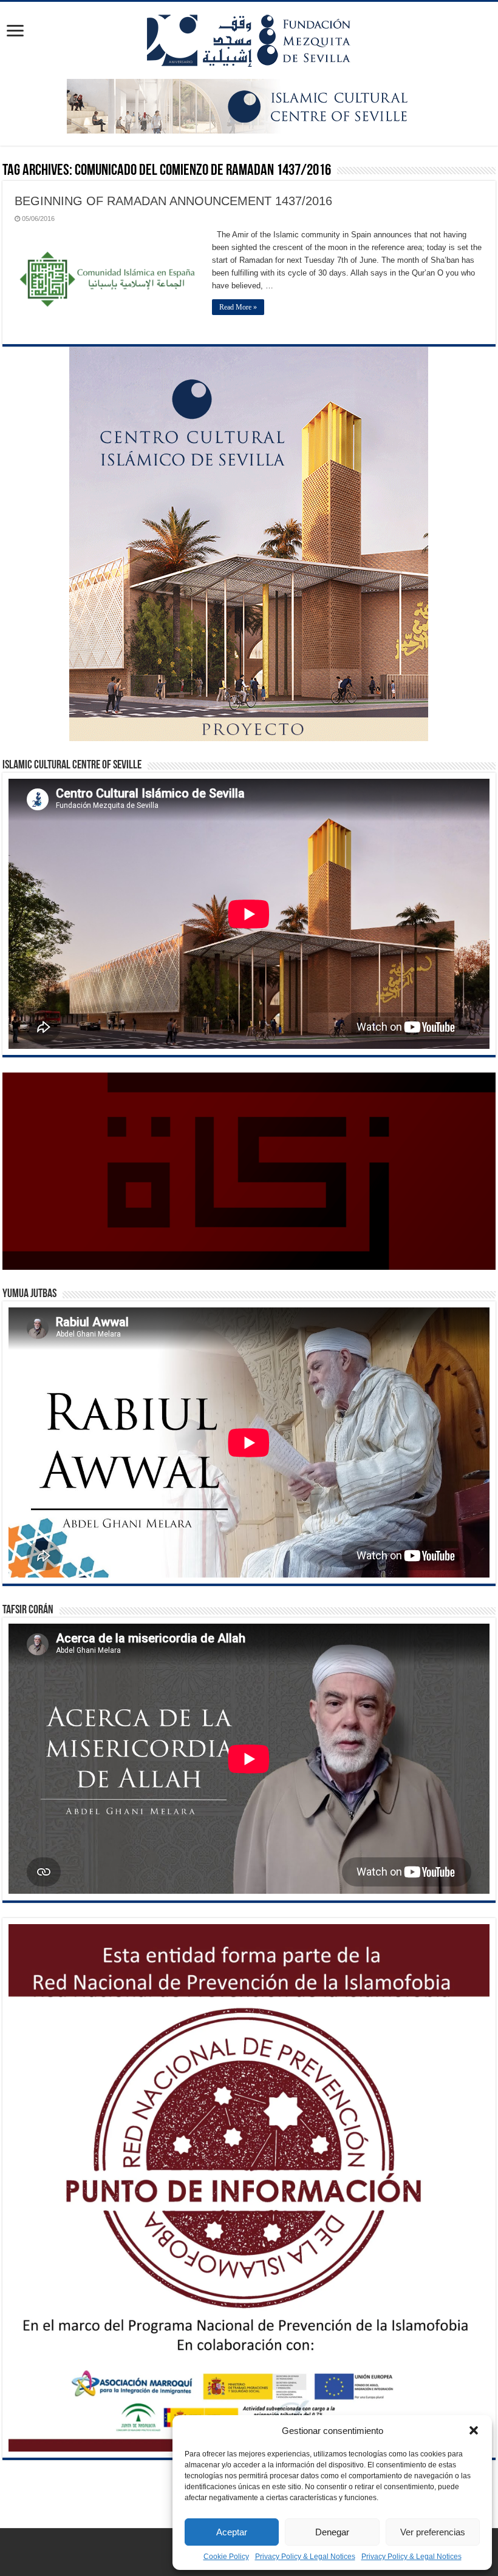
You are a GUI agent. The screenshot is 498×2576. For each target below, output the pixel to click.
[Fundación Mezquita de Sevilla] (249, 38)
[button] (474, 2430)
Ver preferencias (433, 2532)
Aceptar (232, 2532)
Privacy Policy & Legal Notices (305, 2557)
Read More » (238, 307)
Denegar (332, 2532)
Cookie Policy (226, 2557)
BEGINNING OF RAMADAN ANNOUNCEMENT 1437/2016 (173, 201)
